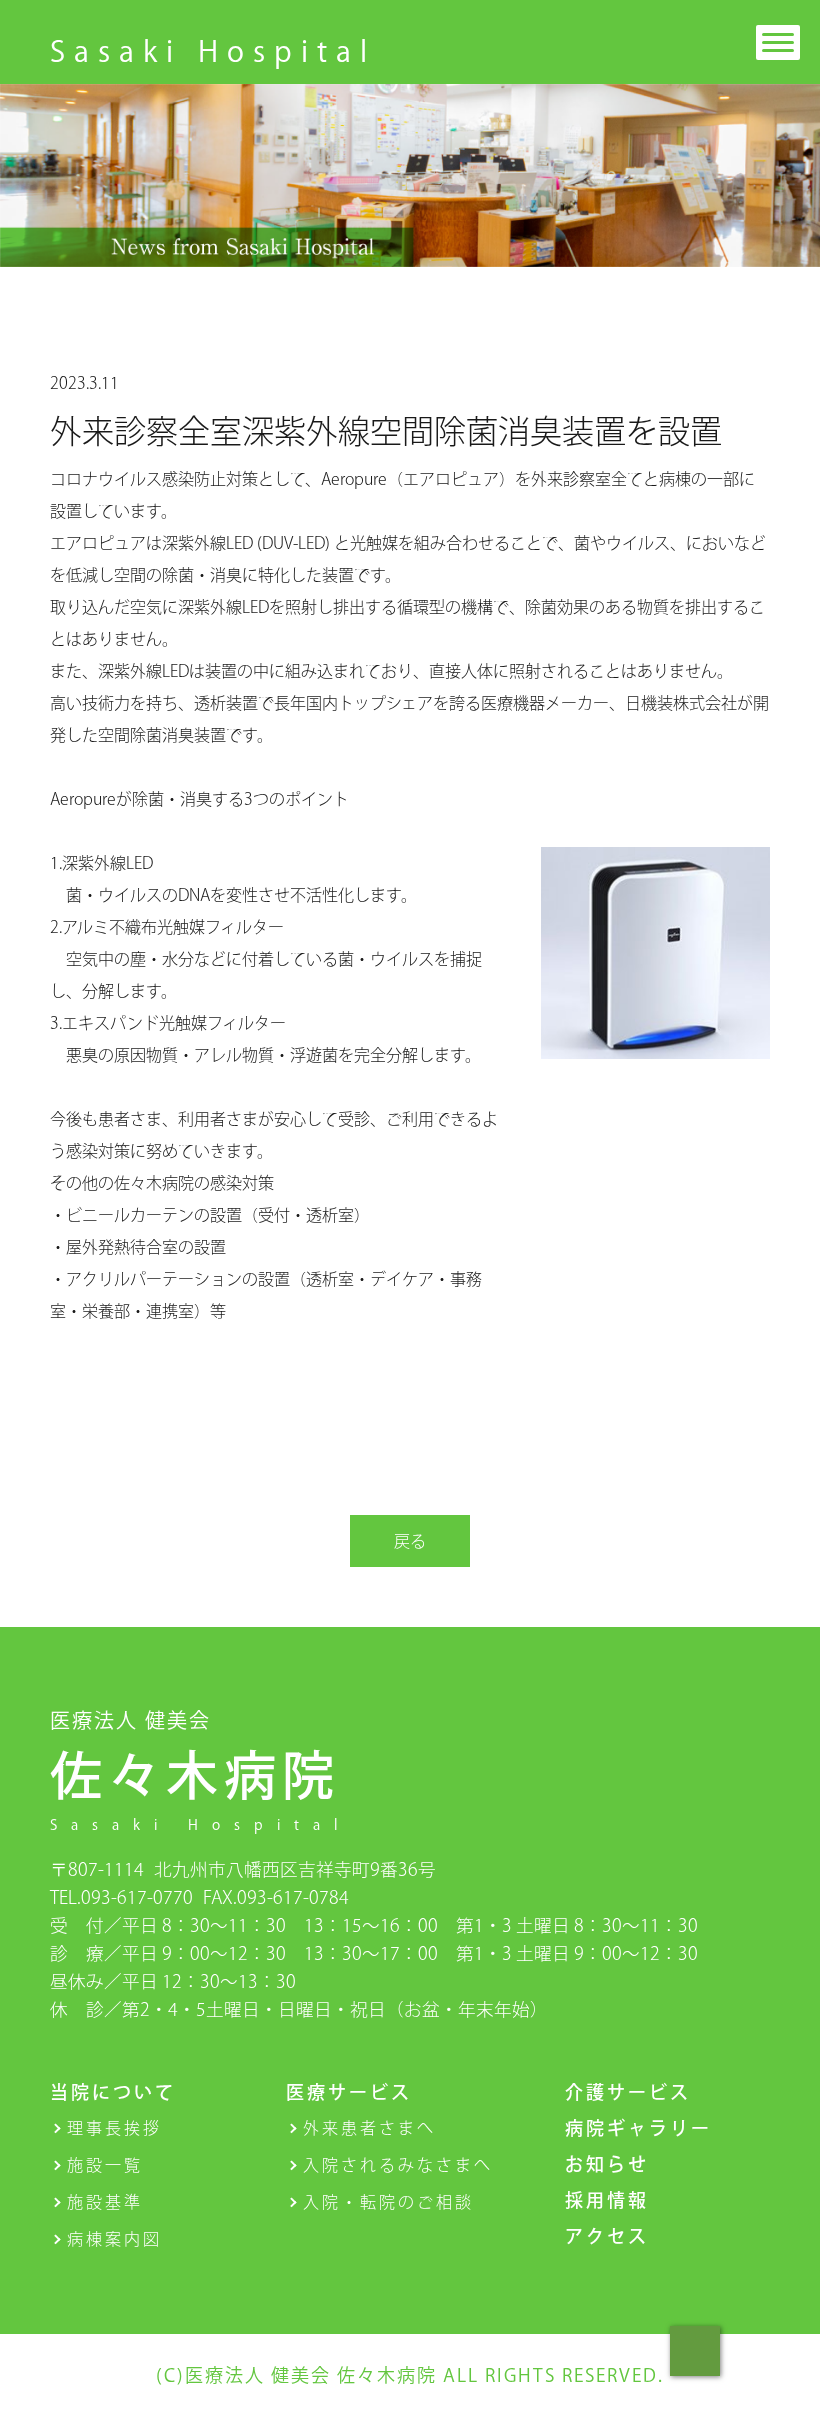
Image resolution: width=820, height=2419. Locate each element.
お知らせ (607, 2164)
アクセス (607, 2236)
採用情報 (607, 2200)
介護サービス (628, 2092)
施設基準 (105, 2202)
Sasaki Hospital (213, 51)
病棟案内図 (114, 2239)
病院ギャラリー (638, 2128)
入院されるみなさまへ (398, 2165)
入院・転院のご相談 (388, 2202)
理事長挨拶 (114, 2128)
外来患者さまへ (369, 2128)
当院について (113, 2092)
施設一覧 (105, 2165)
